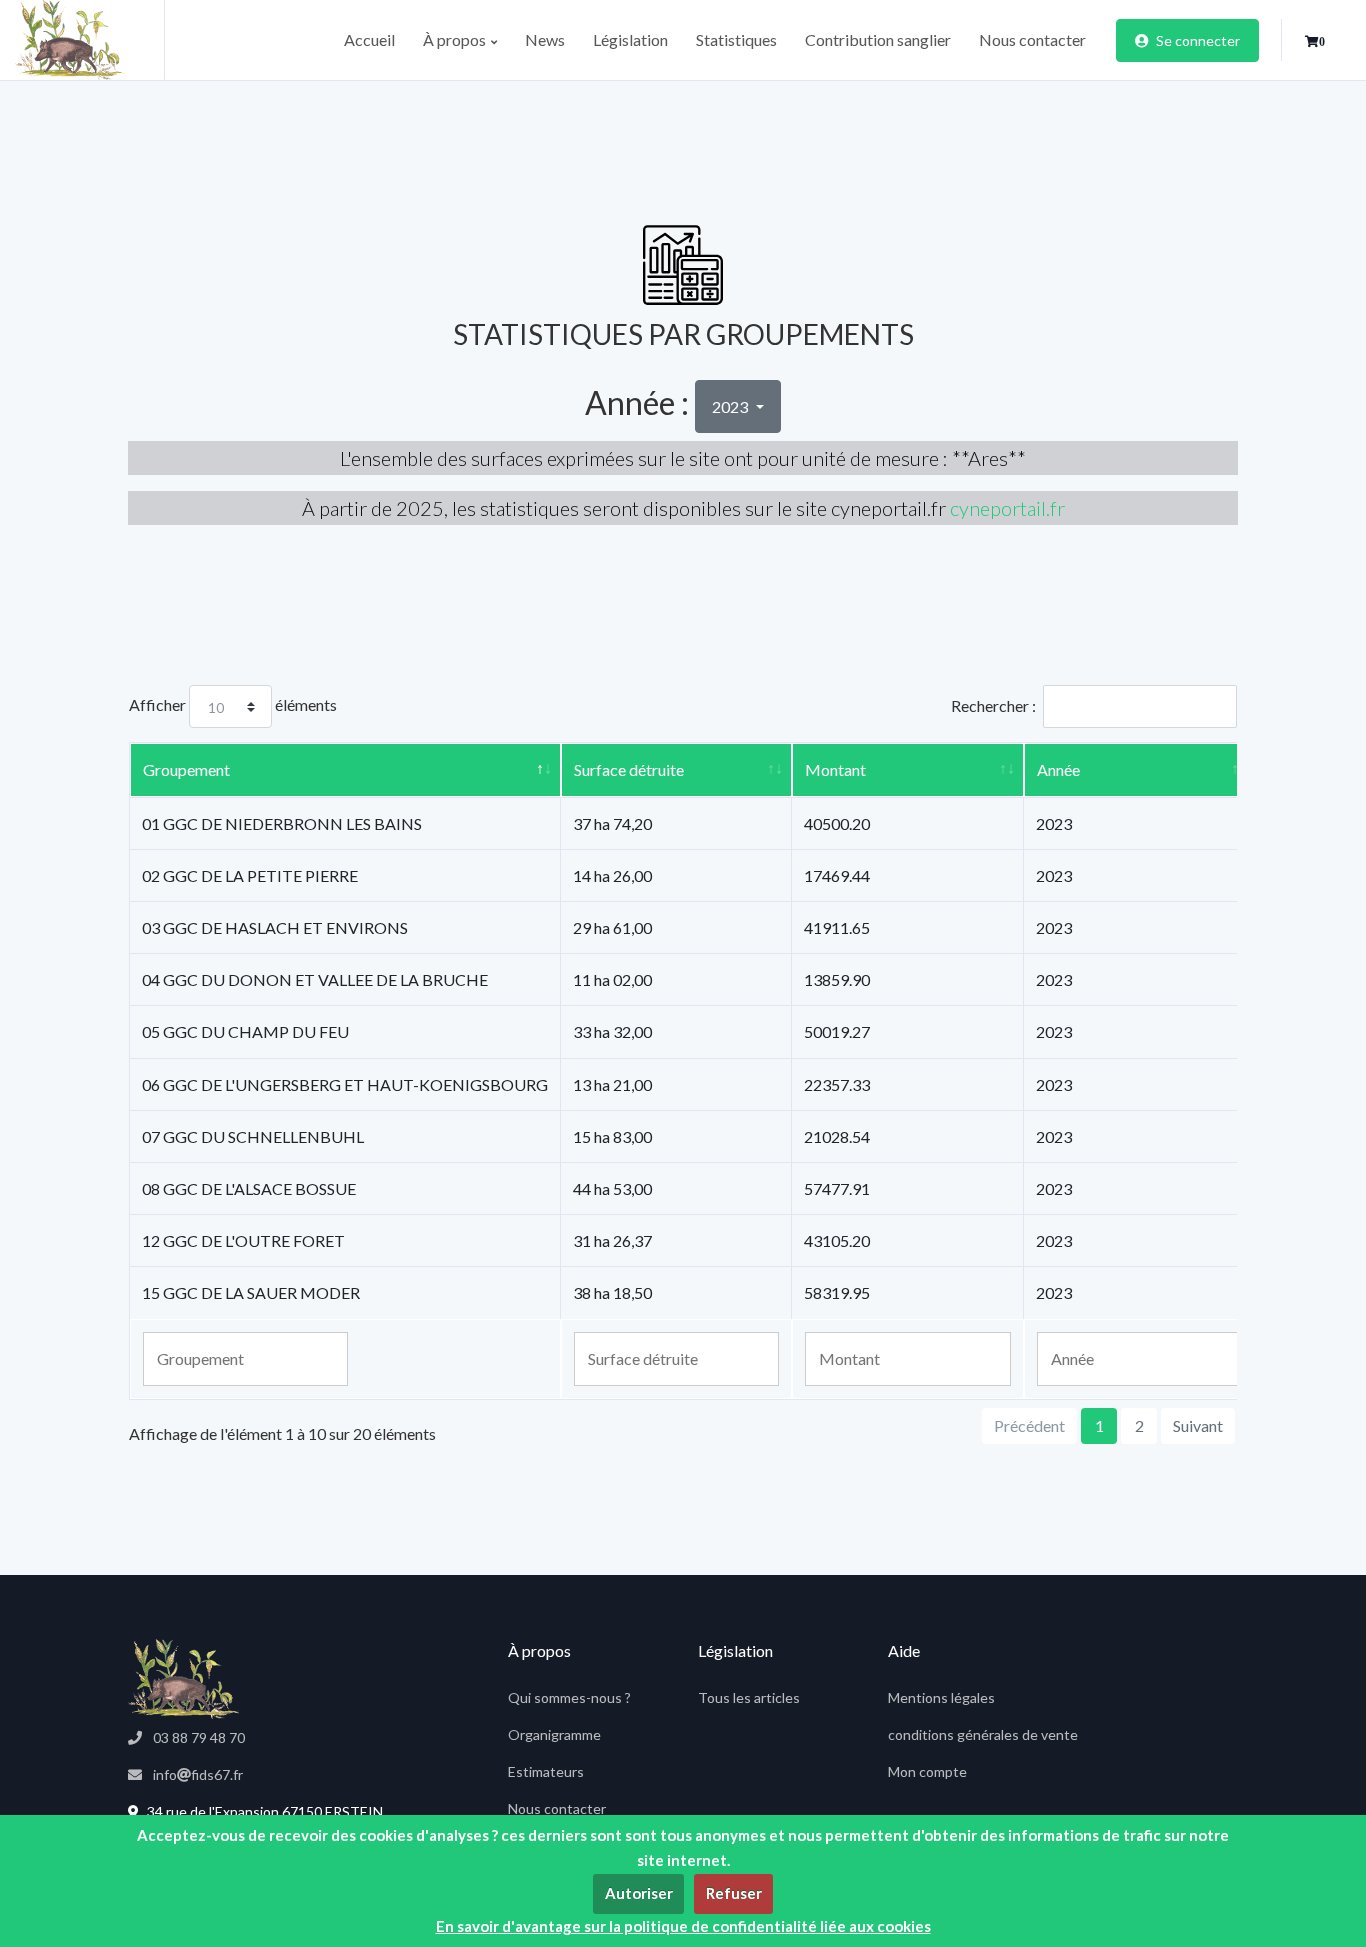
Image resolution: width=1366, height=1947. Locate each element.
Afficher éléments (233, 704)
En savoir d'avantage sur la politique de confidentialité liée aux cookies (683, 1926)
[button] (1315, 42)
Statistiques (736, 39)
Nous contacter (1032, 39)
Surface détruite (629, 769)
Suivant (1198, 1425)
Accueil (369, 39)
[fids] (90, 40)
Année (1058, 769)
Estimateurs (546, 1771)
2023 (731, 406)
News (545, 39)
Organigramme (554, 1734)
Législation (630, 39)
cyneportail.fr (1007, 508)
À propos (456, 39)
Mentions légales (941, 1697)
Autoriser (639, 1893)
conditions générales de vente (983, 1734)
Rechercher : (993, 705)
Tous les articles (749, 1697)
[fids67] (183, 1679)
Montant (835, 769)
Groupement (186, 769)
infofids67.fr (196, 1774)
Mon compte (927, 1771)
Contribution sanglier (878, 39)
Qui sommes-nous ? (569, 1697)
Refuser (734, 1893)
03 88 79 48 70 (197, 1737)
